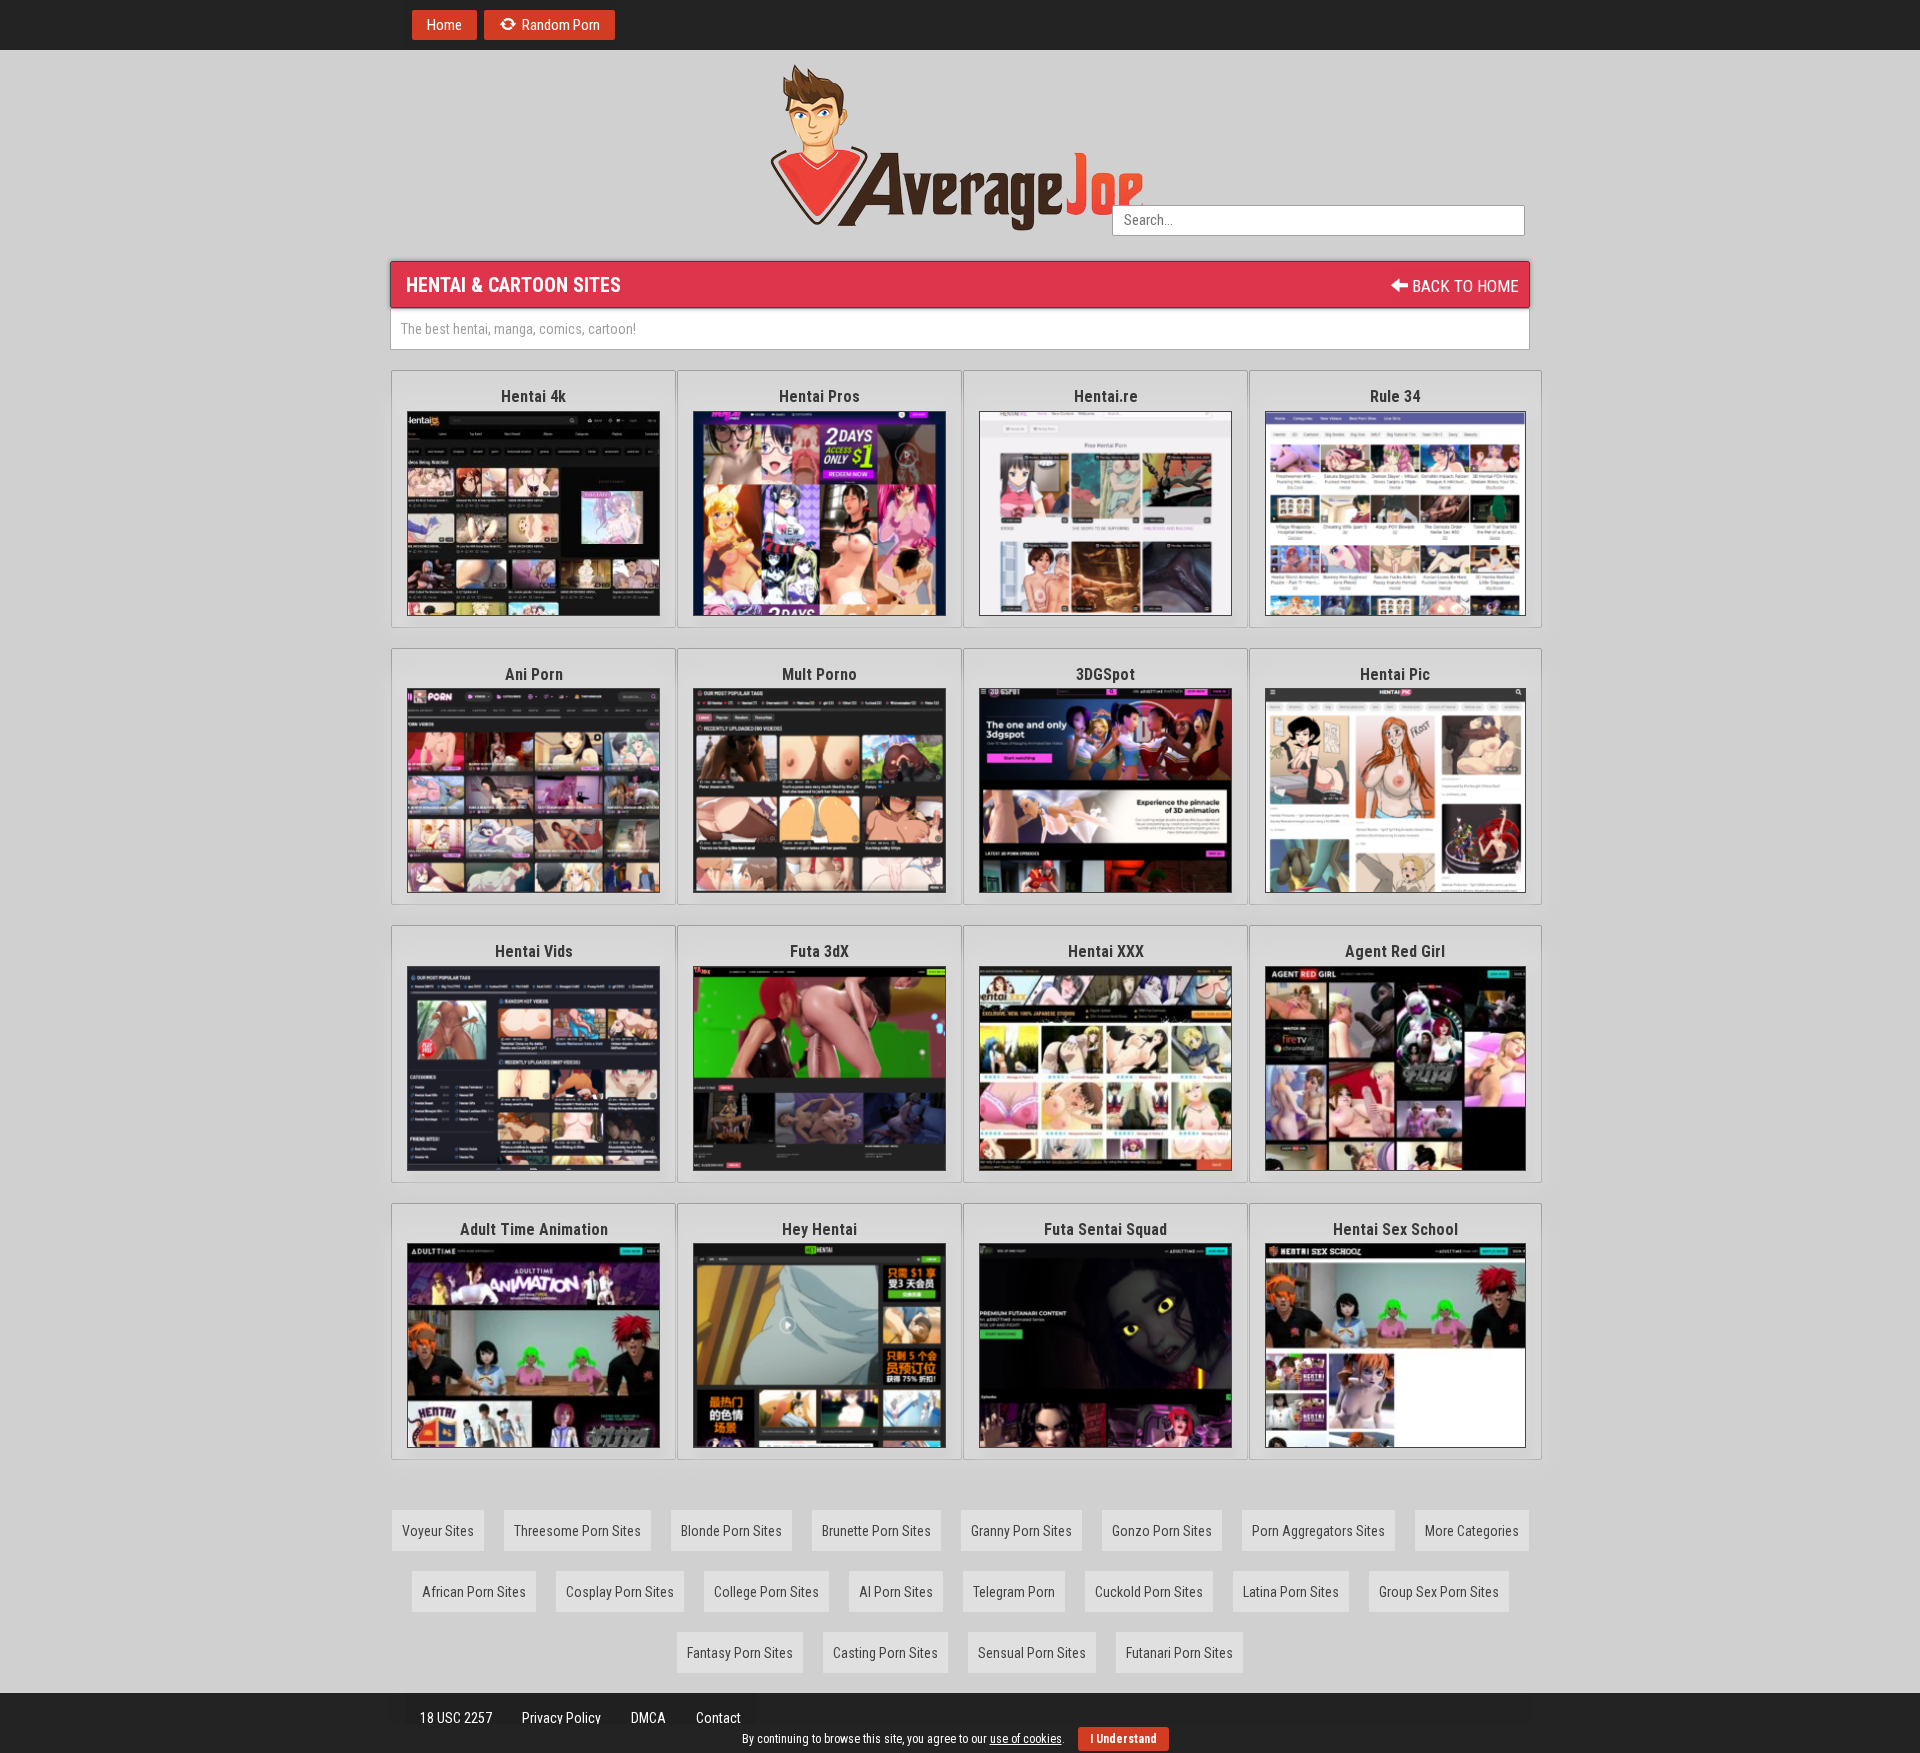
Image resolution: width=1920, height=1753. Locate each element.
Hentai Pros (819, 396)
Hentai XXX (1106, 951)
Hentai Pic (1395, 674)
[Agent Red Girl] (1395, 1068)
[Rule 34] (1395, 513)
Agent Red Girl (1395, 951)
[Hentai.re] (1105, 513)
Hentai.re (1106, 396)
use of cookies (1026, 1739)
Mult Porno (819, 674)
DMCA (648, 1718)
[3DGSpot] (1105, 790)
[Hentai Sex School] (1395, 1345)
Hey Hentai (819, 1229)
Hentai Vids (534, 951)
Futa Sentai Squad (1105, 1229)
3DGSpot (1105, 674)
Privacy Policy (561, 1718)
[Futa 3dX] (819, 1068)
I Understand (1123, 1739)
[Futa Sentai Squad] (1105, 1345)
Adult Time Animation (534, 1229)
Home (444, 25)
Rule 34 (1395, 396)
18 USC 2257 (456, 1718)
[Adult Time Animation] (533, 1345)
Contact (718, 1718)
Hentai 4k (533, 396)
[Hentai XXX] (1105, 1068)
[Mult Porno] (819, 790)
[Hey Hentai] (819, 1345)
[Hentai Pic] (1395, 790)
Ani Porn (534, 674)
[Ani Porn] (533, 790)
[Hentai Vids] (533, 1068)
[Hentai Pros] (819, 513)
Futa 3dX (819, 951)
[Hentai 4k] (533, 513)
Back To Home (1463, 286)
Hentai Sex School (1395, 1229)
